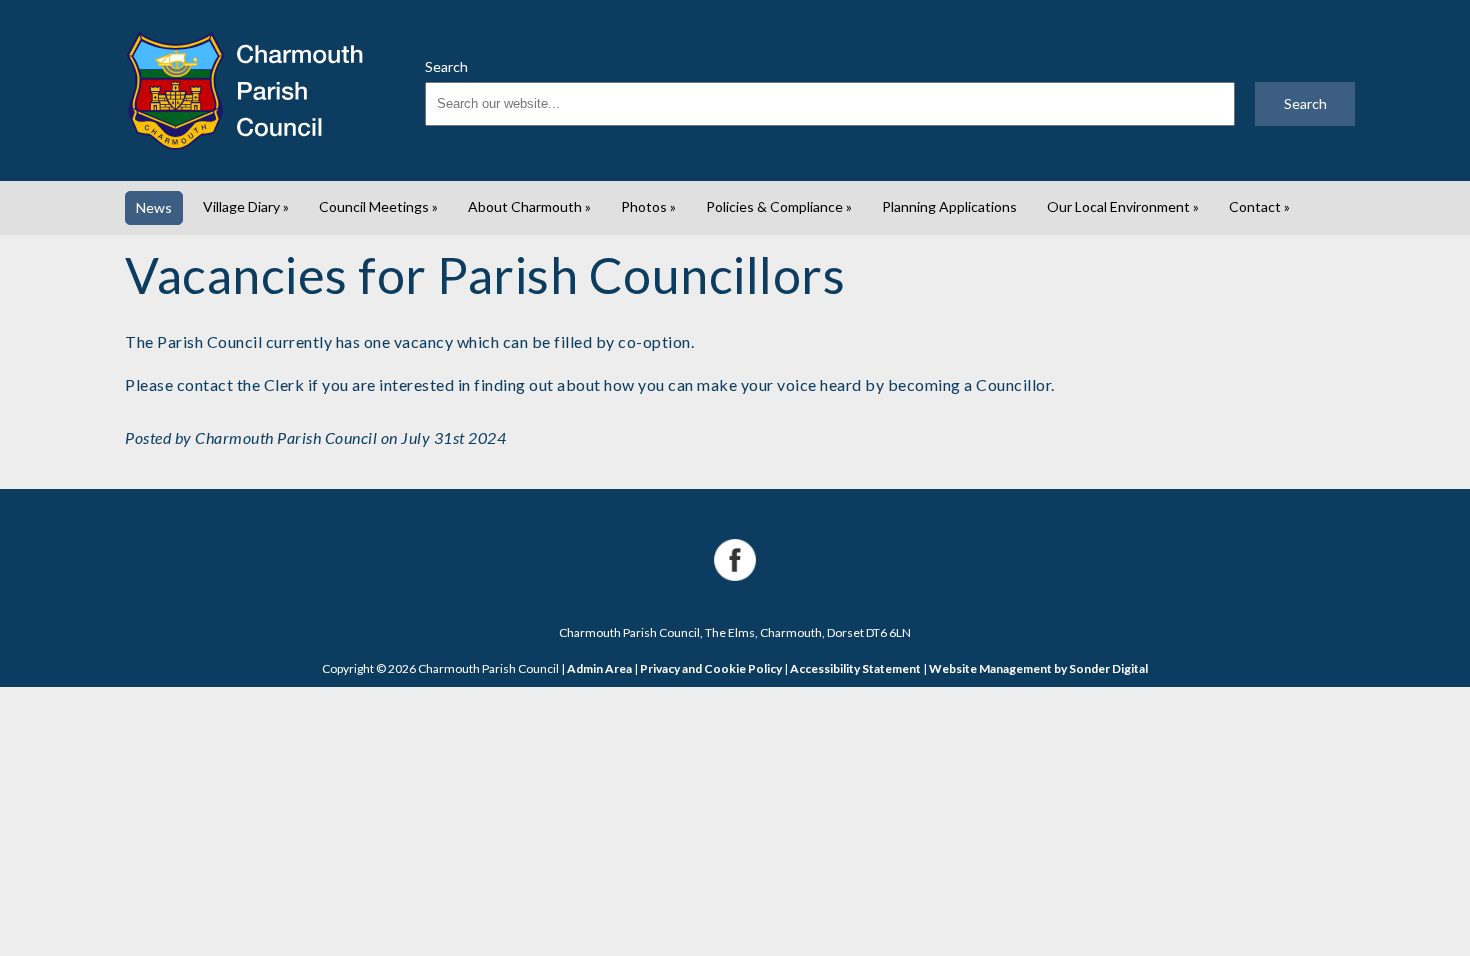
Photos (648, 206)
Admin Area (599, 668)
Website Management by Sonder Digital (1038, 668)
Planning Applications (949, 206)
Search (446, 66)
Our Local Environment (1123, 206)
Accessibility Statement (855, 668)
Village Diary (246, 206)
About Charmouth (529, 206)
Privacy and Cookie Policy (711, 668)
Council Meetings (378, 206)
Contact (1259, 206)
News (154, 207)
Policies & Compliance (779, 206)
